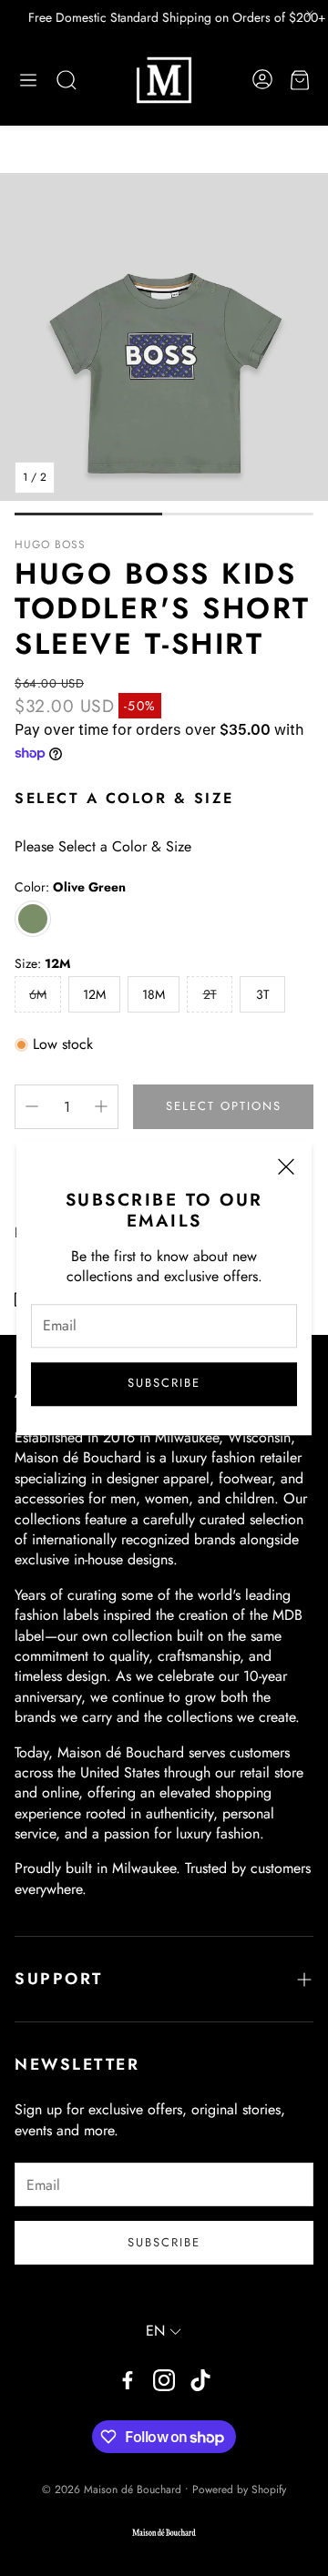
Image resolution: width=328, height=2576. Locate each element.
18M (154, 994)
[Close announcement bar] (310, 14)
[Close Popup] (286, 1169)
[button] (28, 80)
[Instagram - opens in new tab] (164, 2380)
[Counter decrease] (32, 1106)
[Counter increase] (101, 1106)
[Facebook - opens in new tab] (128, 2380)
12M (94, 994)
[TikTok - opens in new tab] (200, 2380)
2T (210, 994)
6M (38, 994)
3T (263, 994)
